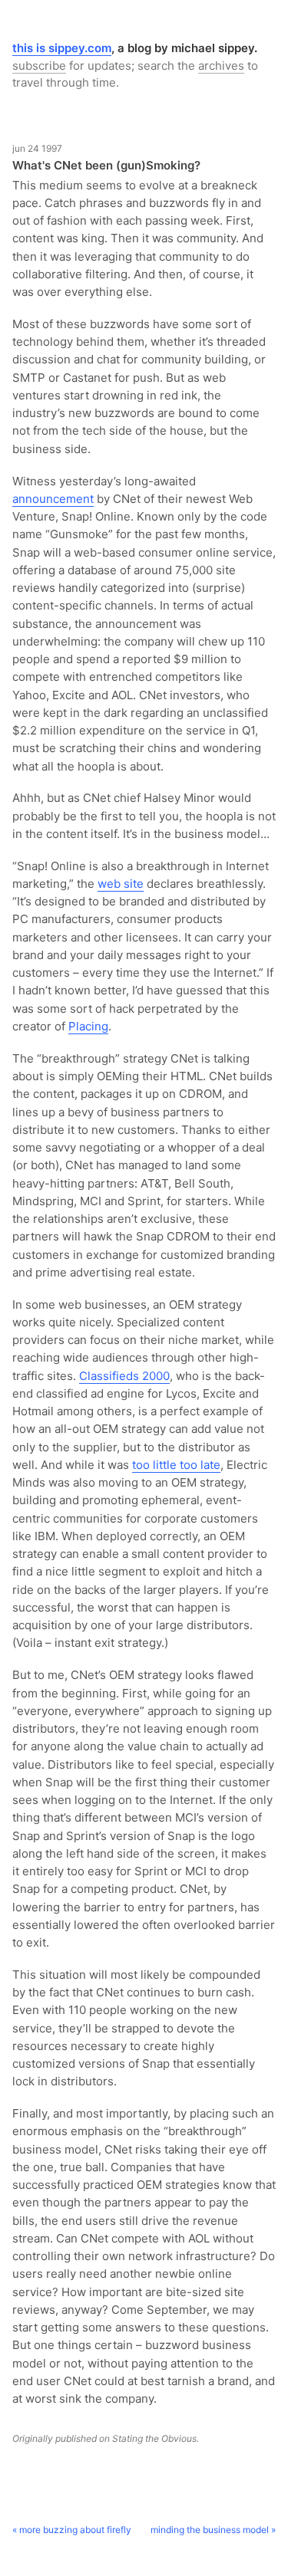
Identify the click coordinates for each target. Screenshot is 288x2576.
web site (121, 884)
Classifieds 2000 (124, 1376)
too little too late (176, 1465)
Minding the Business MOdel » (213, 2530)
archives (221, 66)
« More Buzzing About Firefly (72, 2530)
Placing (88, 1026)
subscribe (39, 66)
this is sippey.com (62, 48)
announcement (53, 499)
